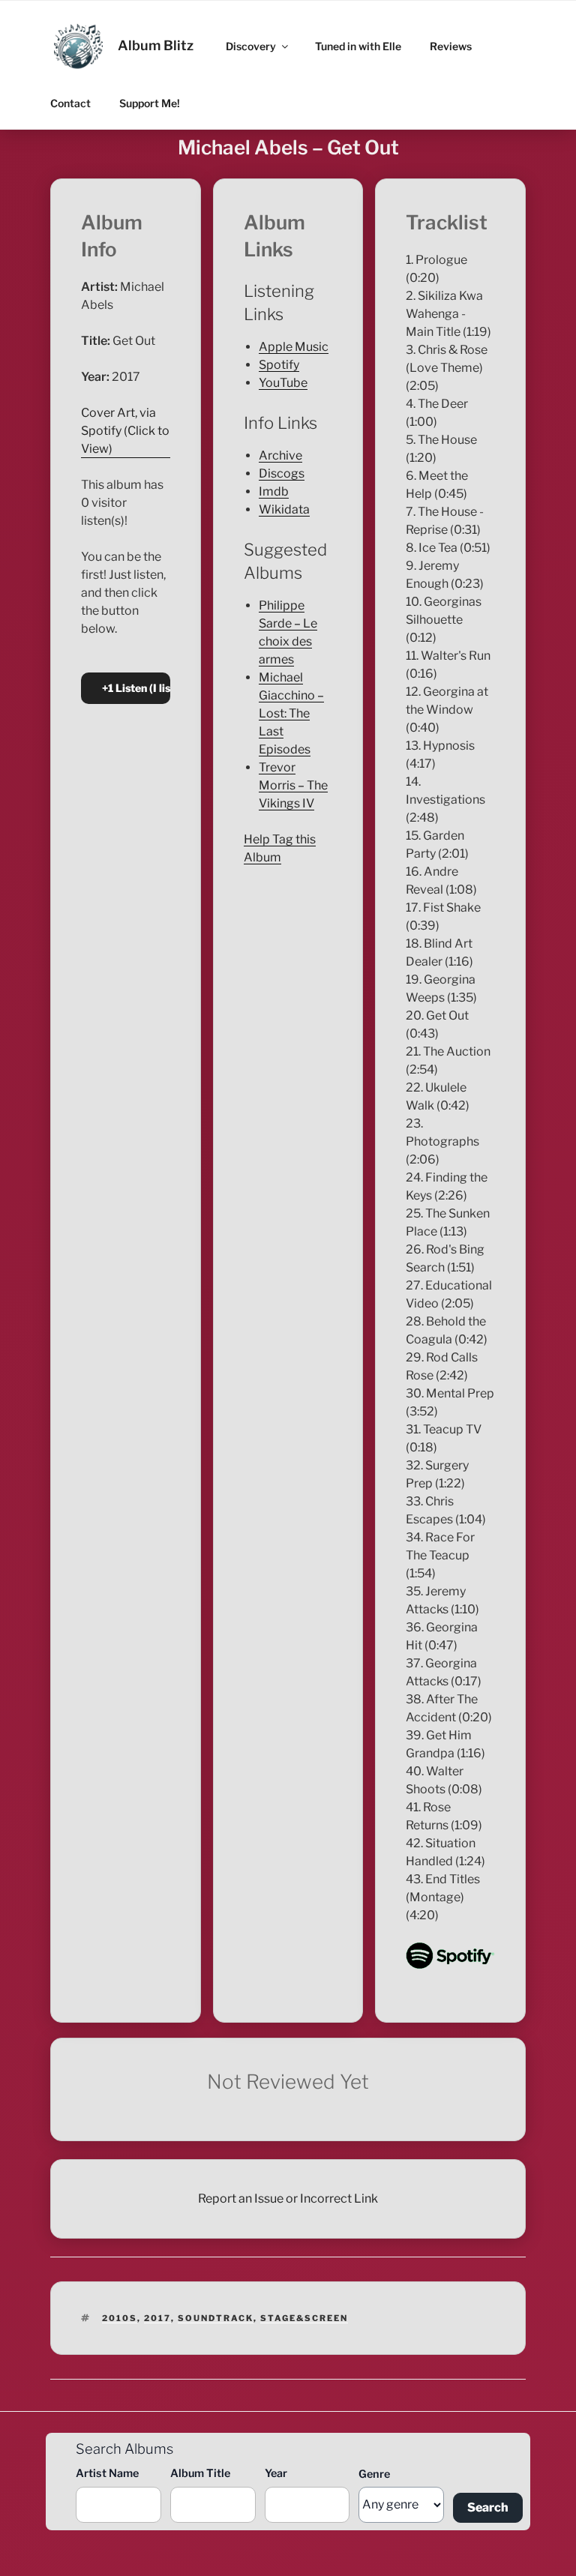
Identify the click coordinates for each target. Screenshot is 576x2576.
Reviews (451, 46)
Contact (70, 103)
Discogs (282, 473)
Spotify (279, 365)
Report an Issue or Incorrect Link (288, 2199)
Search (488, 2507)
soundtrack (216, 2318)
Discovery (251, 46)
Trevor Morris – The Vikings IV (293, 785)
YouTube (283, 383)
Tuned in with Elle (358, 46)
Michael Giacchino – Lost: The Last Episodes (291, 713)
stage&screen (304, 2318)
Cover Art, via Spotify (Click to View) (125, 431)
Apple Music (294, 347)
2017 (157, 2318)
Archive (280, 455)
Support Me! (150, 103)
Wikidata (284, 509)
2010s (120, 2318)
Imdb (274, 491)
